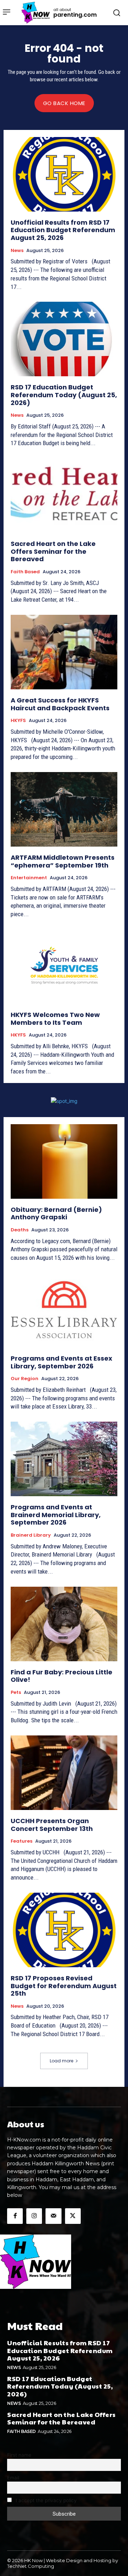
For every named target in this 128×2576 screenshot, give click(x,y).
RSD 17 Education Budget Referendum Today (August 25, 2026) (64, 395)
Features (22, 1841)
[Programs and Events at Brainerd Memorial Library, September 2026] (64, 1459)
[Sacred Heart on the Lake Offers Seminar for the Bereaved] (64, 496)
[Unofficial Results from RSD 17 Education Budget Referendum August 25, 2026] (64, 174)
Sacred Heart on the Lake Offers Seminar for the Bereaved (53, 551)
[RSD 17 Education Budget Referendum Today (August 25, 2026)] (64, 339)
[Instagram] (34, 2216)
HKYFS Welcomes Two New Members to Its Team (55, 1019)
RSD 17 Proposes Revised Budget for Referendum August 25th (64, 1986)
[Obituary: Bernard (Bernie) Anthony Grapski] (64, 1161)
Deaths (20, 1230)
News (17, 251)
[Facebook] (15, 2216)
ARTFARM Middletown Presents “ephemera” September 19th (63, 861)
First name (19, 2455)
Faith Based (25, 572)
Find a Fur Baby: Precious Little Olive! (62, 1676)
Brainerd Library (31, 1535)
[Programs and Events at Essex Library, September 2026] (64, 1310)
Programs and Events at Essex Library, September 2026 (62, 1362)
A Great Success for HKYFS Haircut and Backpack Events (60, 704)
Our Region (25, 1379)
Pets (16, 1692)
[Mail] (53, 2216)
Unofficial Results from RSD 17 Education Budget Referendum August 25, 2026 (63, 230)
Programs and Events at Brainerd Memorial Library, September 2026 (56, 1515)
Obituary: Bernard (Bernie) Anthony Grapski (56, 1213)
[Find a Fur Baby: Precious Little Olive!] (64, 1624)
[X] (73, 2216)
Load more (62, 2061)
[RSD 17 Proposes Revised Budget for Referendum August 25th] (64, 1930)
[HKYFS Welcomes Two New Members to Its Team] (64, 967)
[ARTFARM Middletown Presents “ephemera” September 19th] (64, 809)
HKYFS (18, 721)
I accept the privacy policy (46, 2500)
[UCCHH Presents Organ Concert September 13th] (64, 1773)
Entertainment (29, 878)
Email (13, 2478)
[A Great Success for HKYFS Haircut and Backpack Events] (64, 652)
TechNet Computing (31, 2566)
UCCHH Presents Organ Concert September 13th (52, 1825)
